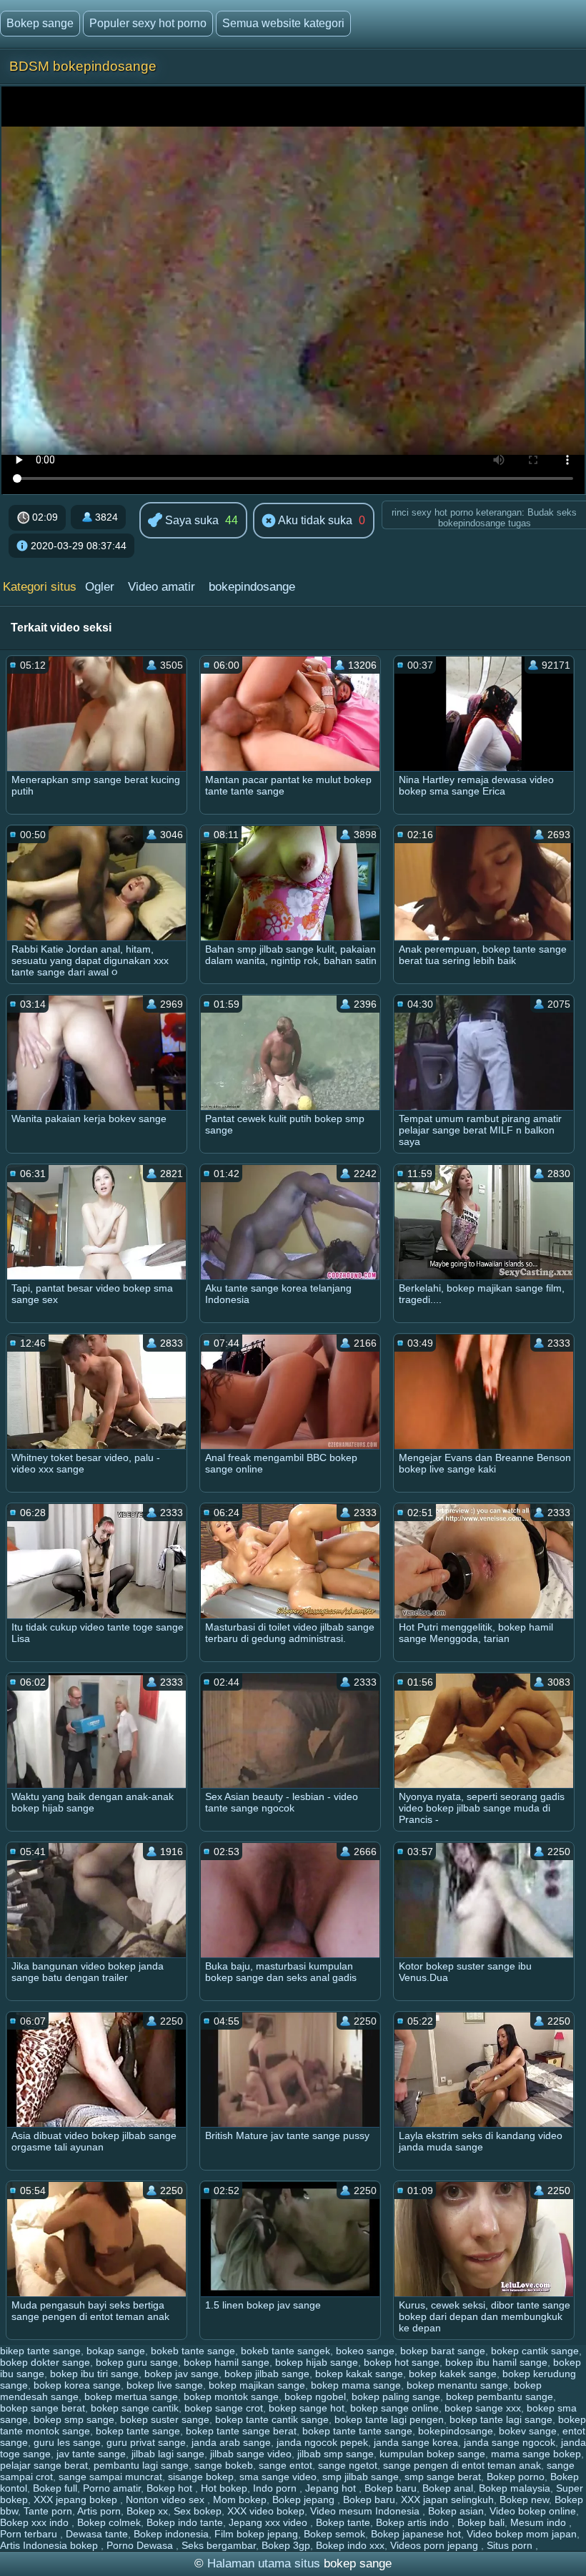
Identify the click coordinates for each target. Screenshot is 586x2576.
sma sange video (278, 2477)
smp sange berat (443, 2477)
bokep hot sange (402, 2362)
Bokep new (524, 2499)
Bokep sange (40, 23)
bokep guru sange (137, 2362)
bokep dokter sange (45, 2362)
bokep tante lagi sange (501, 2419)
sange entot (285, 2465)
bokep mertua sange (131, 2396)
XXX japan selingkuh (447, 2499)
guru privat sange (146, 2442)
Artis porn (99, 2511)
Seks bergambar (219, 2545)
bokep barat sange (443, 2351)
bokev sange (528, 2431)
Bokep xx (147, 2511)
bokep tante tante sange (357, 2431)
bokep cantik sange (535, 2351)
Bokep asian (456, 2511)
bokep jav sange (182, 2374)
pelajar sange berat (44, 2465)
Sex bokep (198, 2511)
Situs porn (511, 2545)
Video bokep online (533, 2511)
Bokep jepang (305, 2499)
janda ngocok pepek (322, 2442)
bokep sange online (394, 2408)
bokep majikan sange (257, 2385)
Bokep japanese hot (416, 2534)
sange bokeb (224, 2465)
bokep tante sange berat (241, 2431)
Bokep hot (171, 2488)
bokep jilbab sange (267, 2374)
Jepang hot (332, 2488)
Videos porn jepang (436, 2545)
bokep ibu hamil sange (496, 2362)
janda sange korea (416, 2442)
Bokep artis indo (414, 2522)
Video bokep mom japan (522, 2534)
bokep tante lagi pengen (389, 2419)
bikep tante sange (40, 2351)
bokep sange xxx (483, 2408)
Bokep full (55, 2488)
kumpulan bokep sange (432, 2454)
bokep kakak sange (359, 2374)
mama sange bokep (536, 2454)
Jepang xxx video (269, 2522)
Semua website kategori (283, 23)
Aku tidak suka (314, 520)
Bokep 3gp (286, 2545)
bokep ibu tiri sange (94, 2374)
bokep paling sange (396, 2396)
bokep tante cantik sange (272, 2419)
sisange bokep (201, 2477)
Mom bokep (240, 2499)
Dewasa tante (97, 2534)
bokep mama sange (356, 2385)
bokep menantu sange (457, 2385)
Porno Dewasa (141, 2545)
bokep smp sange (74, 2419)
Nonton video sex (167, 2499)
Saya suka (190, 520)
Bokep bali (481, 2522)
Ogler (100, 587)
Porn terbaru (30, 2534)
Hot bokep (224, 2488)
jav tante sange (91, 2454)
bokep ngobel (315, 2396)
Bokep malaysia (515, 2488)
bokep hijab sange (317, 2362)
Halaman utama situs (264, 2563)
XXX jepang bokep (77, 2499)
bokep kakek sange (453, 2374)
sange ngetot (348, 2465)
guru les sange (67, 2442)
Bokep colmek (109, 2522)
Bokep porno (516, 2477)
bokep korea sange (77, 2385)
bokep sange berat (43, 2408)
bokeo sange (365, 2351)
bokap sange (116, 2351)
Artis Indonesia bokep (50, 2545)
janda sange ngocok (510, 2442)
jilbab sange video (251, 2454)
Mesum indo (540, 2522)
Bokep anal (448, 2488)
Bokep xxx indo (36, 2522)
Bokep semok (334, 2534)
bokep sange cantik (135, 2408)
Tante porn (48, 2511)
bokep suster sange (165, 2419)
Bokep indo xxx (350, 2545)
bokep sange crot (224, 2408)
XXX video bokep (266, 2511)
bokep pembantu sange (500, 2396)
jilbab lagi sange (168, 2454)
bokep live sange (165, 2385)
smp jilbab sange (361, 2477)
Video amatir (162, 587)
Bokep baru (391, 2488)
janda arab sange (231, 2442)
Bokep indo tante (185, 2522)
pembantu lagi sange (141, 2465)
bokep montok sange (231, 2396)
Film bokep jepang (256, 2534)
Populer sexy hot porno (148, 23)
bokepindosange (252, 587)
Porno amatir (112, 2488)
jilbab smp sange (336, 2454)
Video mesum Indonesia (366, 2511)
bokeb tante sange (193, 2351)
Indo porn (276, 2488)
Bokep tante (343, 2522)
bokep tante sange (138, 2431)
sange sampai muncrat (110, 2477)
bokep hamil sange (227, 2362)
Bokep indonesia (171, 2534)
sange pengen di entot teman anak (462, 2465)
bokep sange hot (307, 2408)
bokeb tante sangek (285, 2351)
